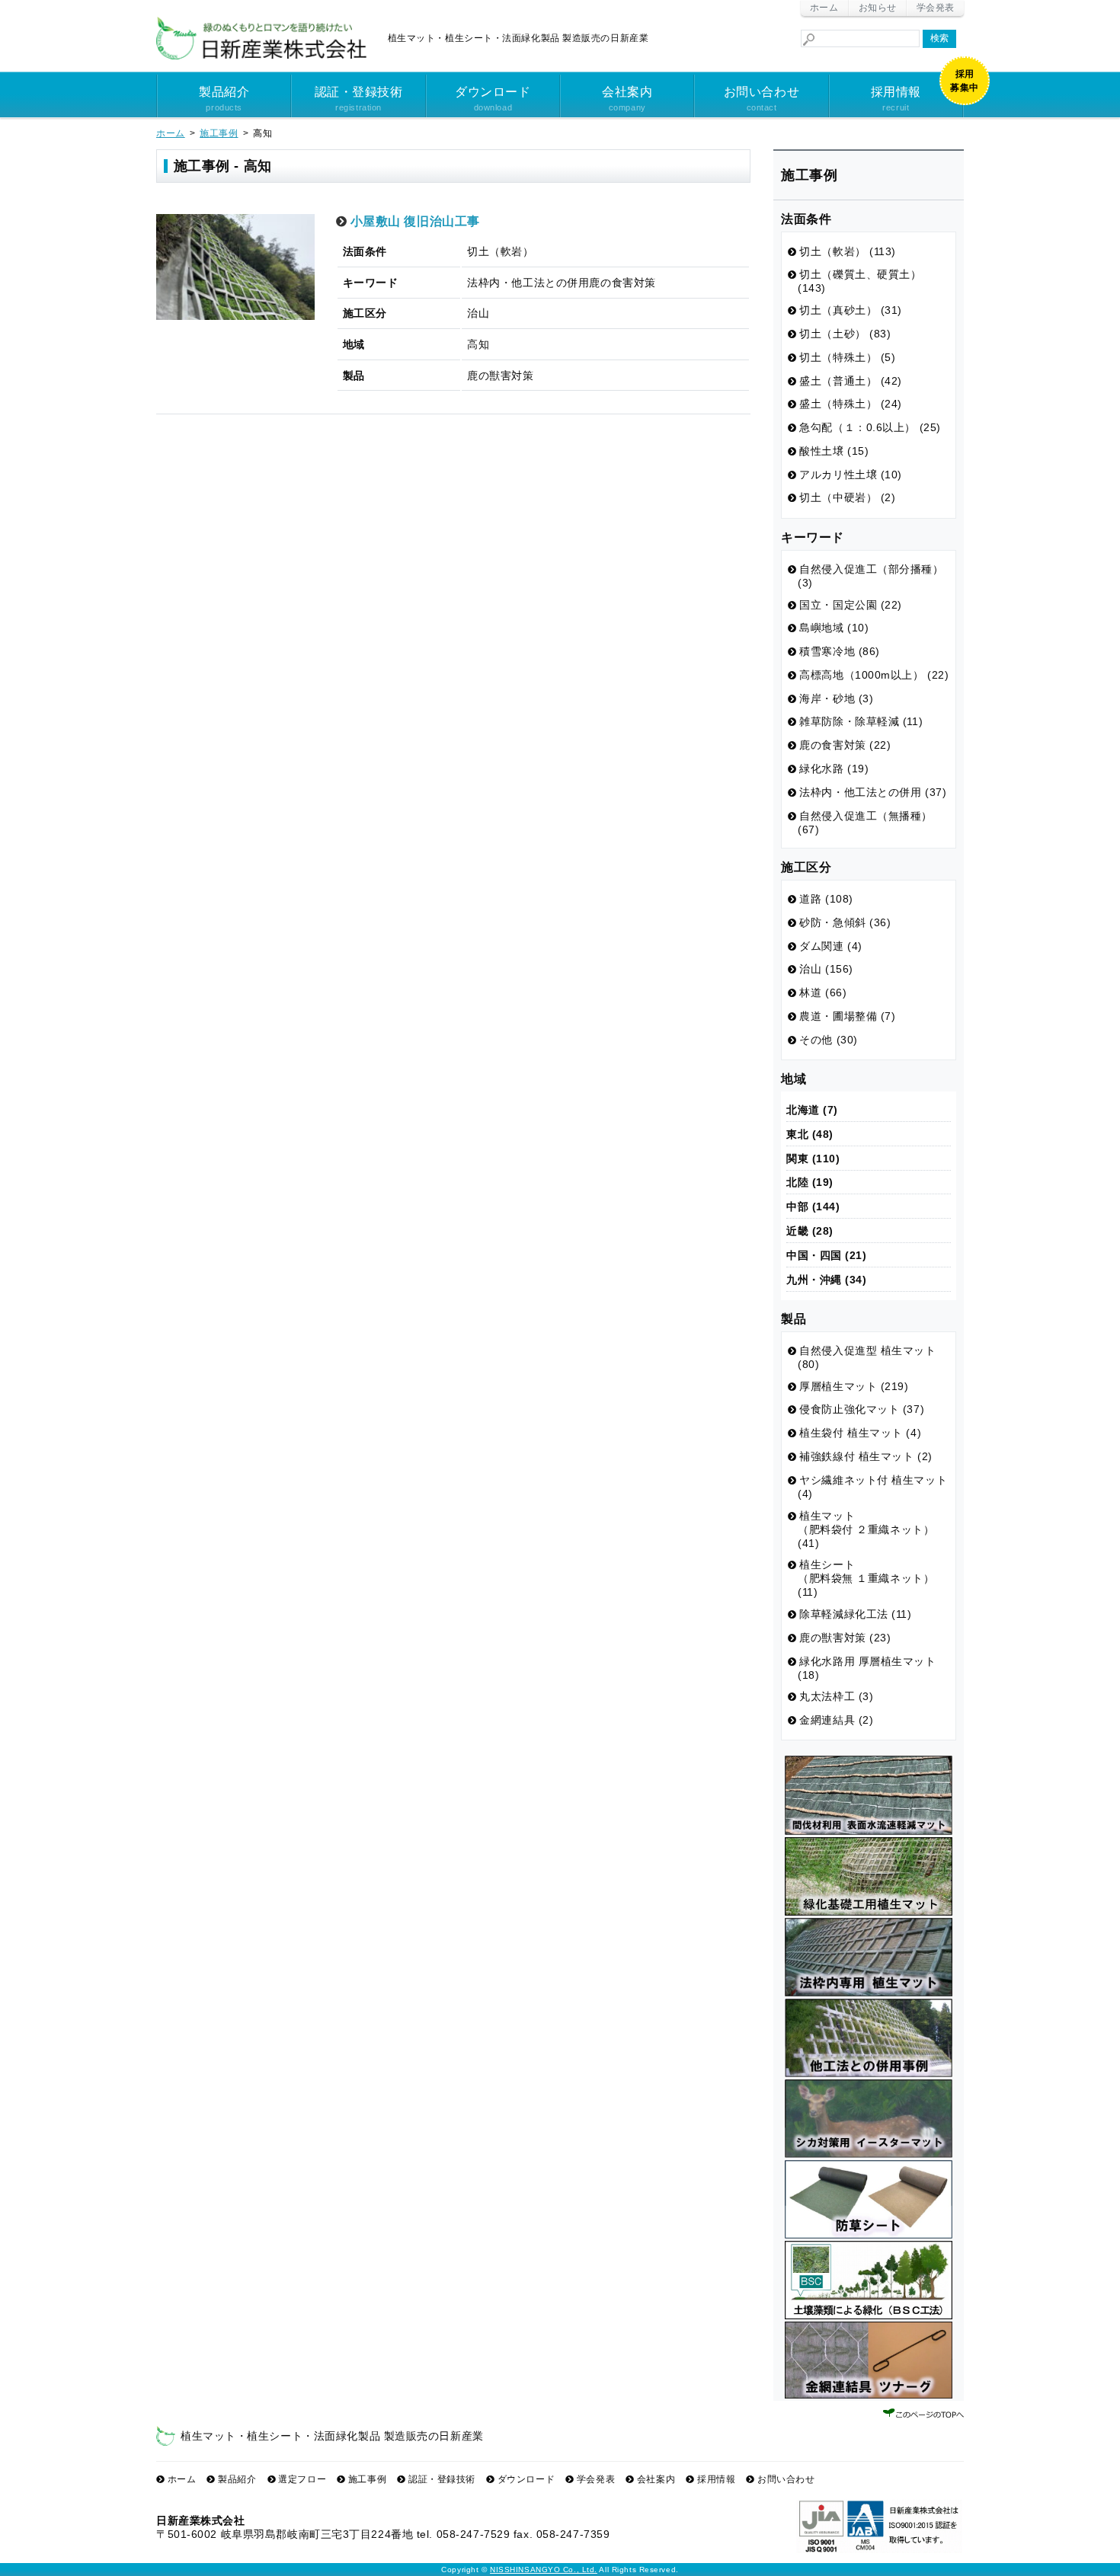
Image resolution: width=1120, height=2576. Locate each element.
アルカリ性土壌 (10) (851, 475)
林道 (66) (823, 992)
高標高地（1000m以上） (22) (874, 675)
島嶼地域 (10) (834, 628)
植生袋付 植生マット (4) (860, 1433)
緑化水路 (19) (834, 769)
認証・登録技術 (359, 99)
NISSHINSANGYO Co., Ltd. (544, 2570)
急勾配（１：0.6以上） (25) (870, 427)
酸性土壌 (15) (834, 451)
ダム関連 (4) (830, 946)
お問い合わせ (762, 99)
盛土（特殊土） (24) (851, 404)
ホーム (824, 8)
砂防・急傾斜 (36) (845, 922)
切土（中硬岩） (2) (847, 497)
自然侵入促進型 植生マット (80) (867, 1357)
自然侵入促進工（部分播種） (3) (871, 576)
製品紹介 (224, 99)
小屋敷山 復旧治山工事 (415, 221)
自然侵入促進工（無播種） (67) (865, 823)
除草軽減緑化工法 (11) (855, 1614)
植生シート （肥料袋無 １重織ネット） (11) (866, 1578)
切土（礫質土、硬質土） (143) (860, 281)
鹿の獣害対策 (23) (845, 1638)
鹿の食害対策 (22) (845, 745)
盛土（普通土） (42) (851, 381)
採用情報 (896, 99)
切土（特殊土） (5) (847, 357)
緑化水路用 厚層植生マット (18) (867, 1668)
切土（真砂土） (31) (851, 310)
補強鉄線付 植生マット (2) (866, 1456)
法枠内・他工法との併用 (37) (873, 792)
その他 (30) (828, 1040)
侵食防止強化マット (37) (862, 1409)
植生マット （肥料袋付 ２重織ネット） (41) (866, 1529)
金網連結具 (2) (836, 1720)
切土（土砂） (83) (845, 334)
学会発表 (936, 8)
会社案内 (627, 99)
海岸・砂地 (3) (836, 698)
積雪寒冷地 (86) (840, 651)
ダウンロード (493, 99)
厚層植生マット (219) (854, 1386)
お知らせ (878, 8)
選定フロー (302, 2479)
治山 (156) (826, 969)
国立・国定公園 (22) (851, 605)
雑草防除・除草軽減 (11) (861, 721)
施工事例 (367, 2479)
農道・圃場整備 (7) (847, 1016)
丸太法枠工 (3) (836, 1696)
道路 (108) (826, 899)
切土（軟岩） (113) (848, 251)
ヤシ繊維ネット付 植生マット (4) (872, 1487)
